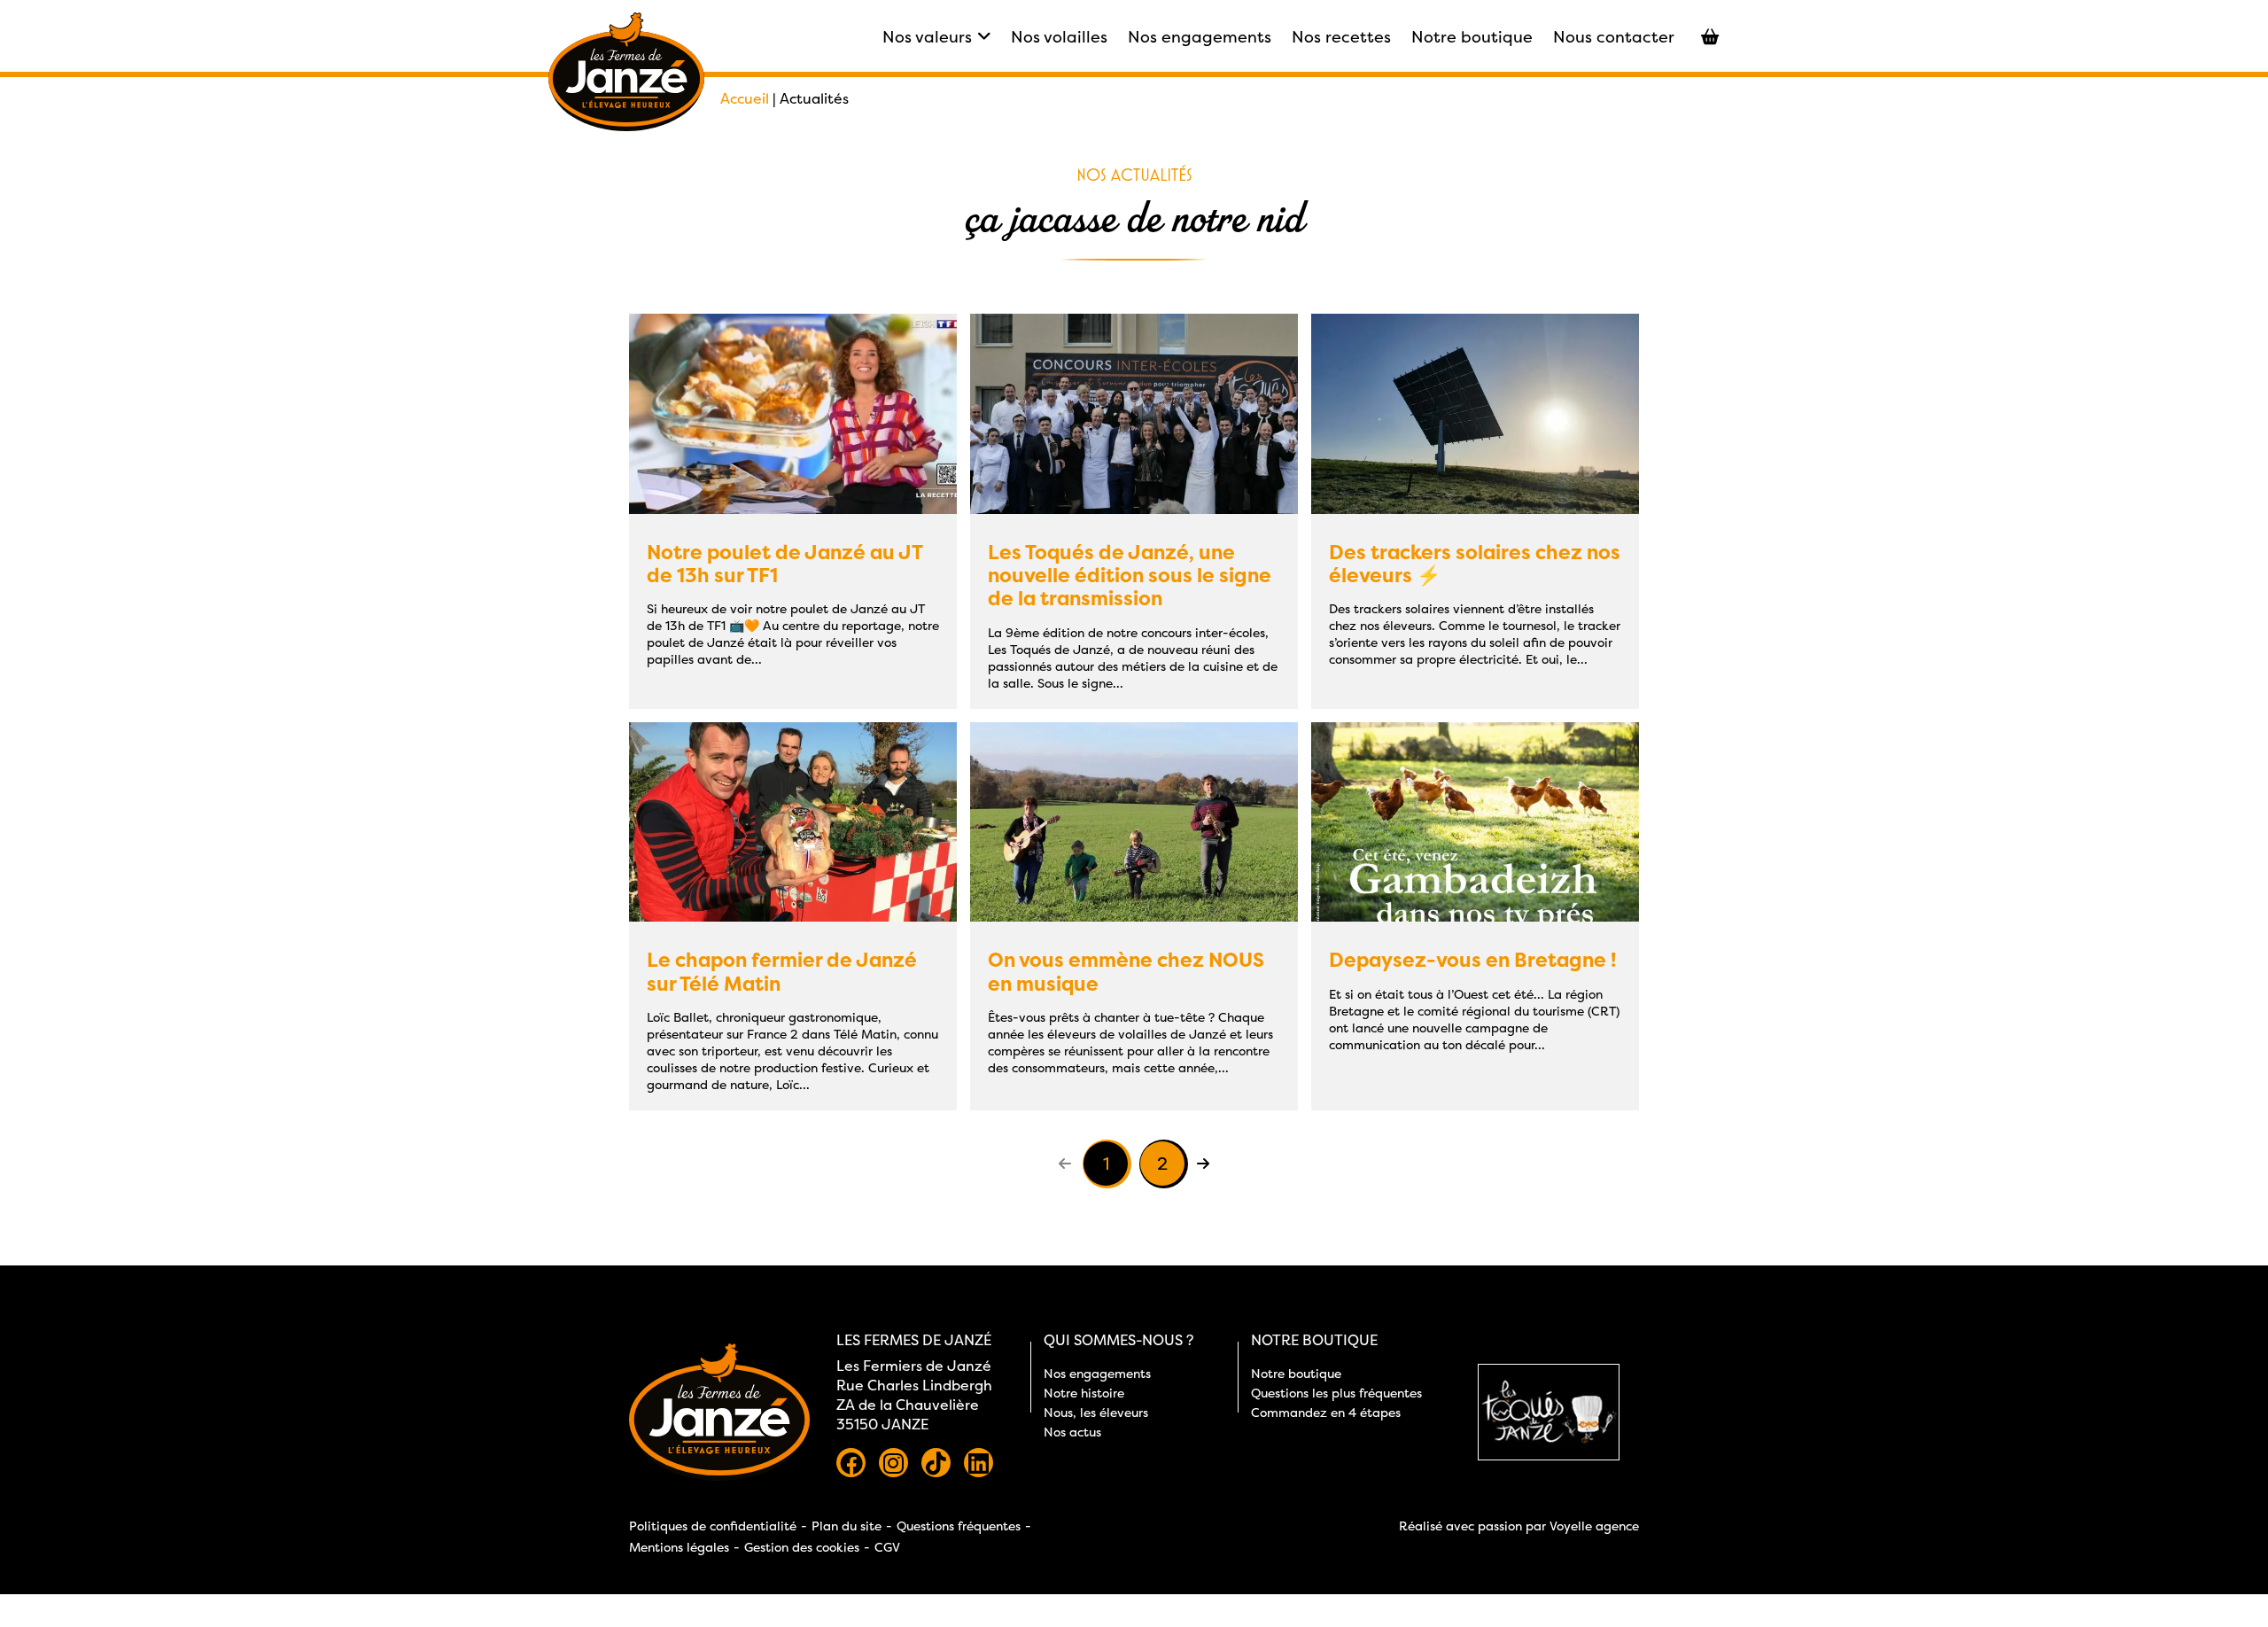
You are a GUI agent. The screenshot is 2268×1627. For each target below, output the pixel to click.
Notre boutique (1472, 37)
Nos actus (1072, 1432)
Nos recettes (1341, 37)
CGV (887, 1547)
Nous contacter (1614, 37)
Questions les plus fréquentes (1336, 1393)
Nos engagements (1200, 37)
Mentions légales (679, 1547)
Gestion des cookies (802, 1547)
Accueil (745, 98)
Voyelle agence (1594, 1526)
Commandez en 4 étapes (1326, 1412)
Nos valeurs (927, 37)
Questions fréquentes (959, 1526)
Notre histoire (1084, 1393)
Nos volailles (1059, 37)
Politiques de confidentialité (713, 1526)
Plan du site (847, 1526)
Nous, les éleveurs (1096, 1412)
